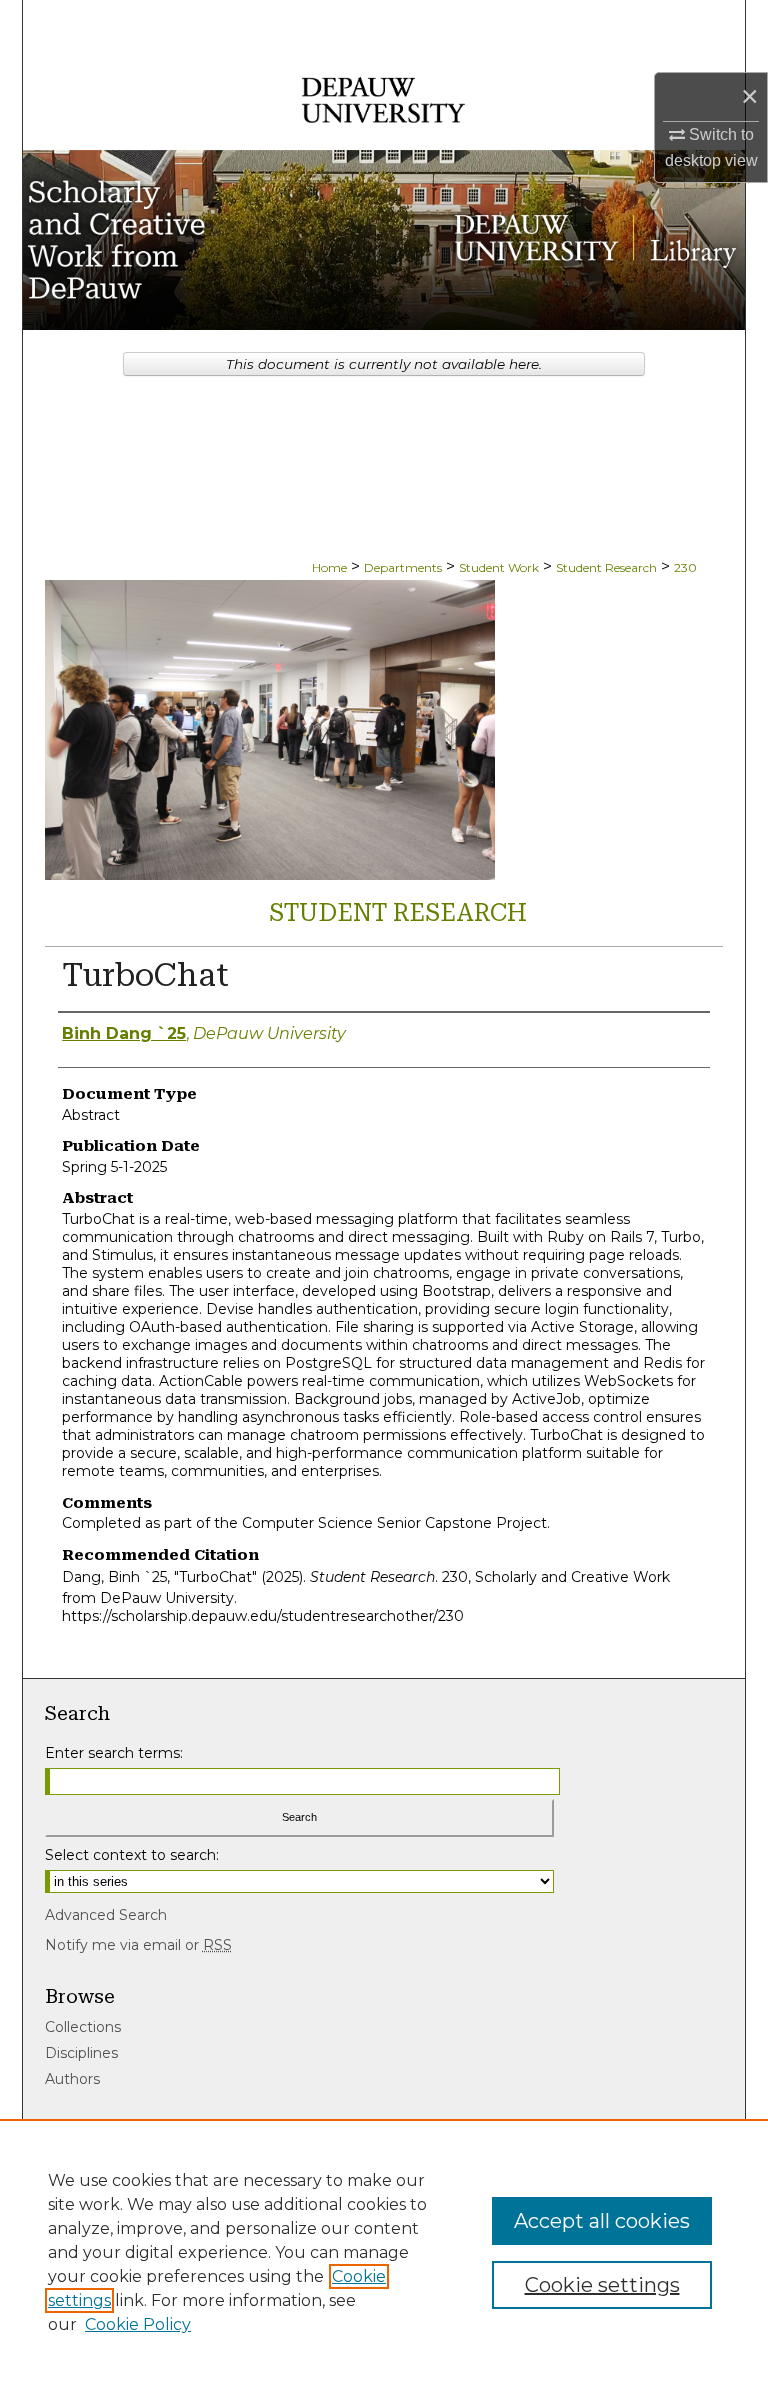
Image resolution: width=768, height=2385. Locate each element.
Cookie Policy (138, 2324)
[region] (384, 2252)
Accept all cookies (602, 2221)
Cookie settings (602, 2285)
